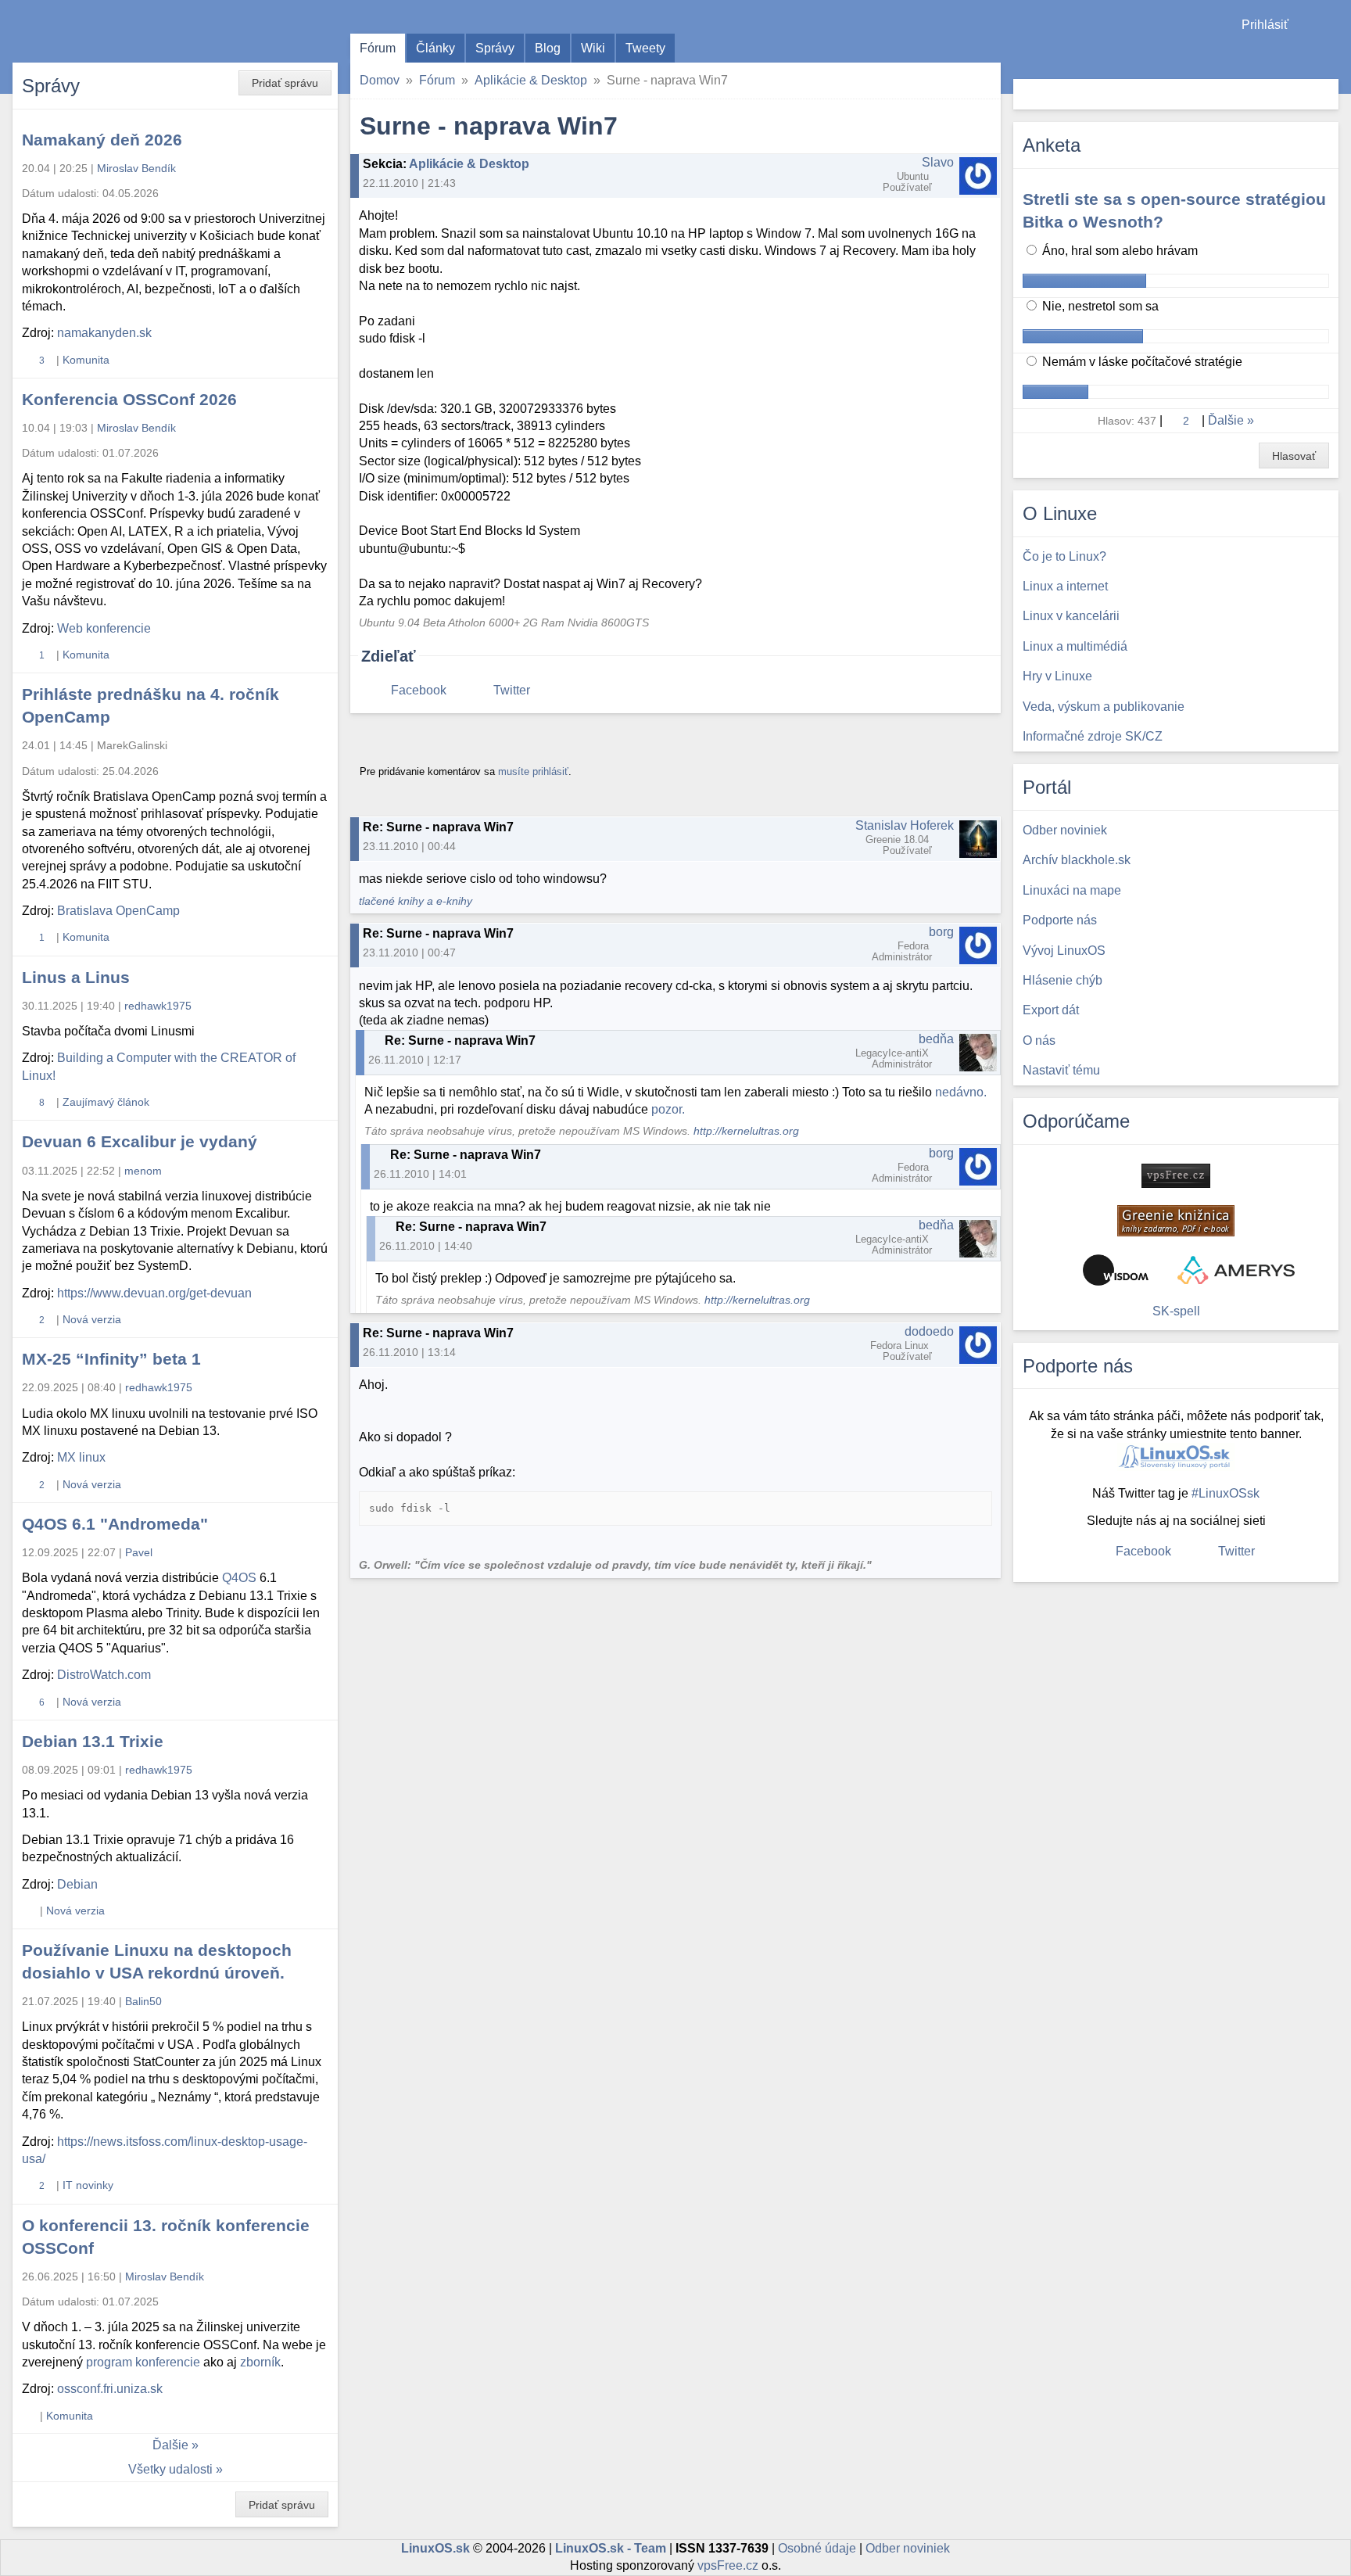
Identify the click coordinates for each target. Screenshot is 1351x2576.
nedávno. (961, 1092)
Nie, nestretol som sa (1099, 306)
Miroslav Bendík (136, 168)
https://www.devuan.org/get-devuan (154, 1293)
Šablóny (1331, 55)
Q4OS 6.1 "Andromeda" (115, 1524)
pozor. (668, 1109)
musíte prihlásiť (533, 771)
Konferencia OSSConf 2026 (129, 399)
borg (941, 932)
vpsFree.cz (728, 2565)
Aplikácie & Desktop (531, 80)
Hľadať (1325, 94)
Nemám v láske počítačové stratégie (1141, 362)
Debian (77, 1884)
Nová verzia (92, 1319)
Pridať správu (285, 83)
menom (143, 1171)
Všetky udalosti (170, 2469)
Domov (380, 80)
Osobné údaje (817, 2548)
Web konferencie (104, 628)
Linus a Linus (76, 977)
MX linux (81, 1457)
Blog (548, 48)
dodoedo (929, 1331)
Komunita (86, 360)
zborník (260, 2362)
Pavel (139, 1552)
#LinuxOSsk (1226, 1493)
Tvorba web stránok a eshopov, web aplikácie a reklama (1236, 1270)
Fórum (378, 48)
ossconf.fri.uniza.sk (110, 2389)
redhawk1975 (158, 1006)
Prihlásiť (1265, 25)
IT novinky (88, 2185)
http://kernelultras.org (746, 1131)
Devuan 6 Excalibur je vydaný (140, 1141)
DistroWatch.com (104, 1675)
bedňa (936, 1039)
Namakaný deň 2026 (102, 140)
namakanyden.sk (104, 333)
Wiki (593, 48)
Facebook (419, 690)
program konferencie (143, 2362)
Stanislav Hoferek (905, 825)
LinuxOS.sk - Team (611, 2548)
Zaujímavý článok (106, 1102)
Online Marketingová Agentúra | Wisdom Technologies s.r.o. (1116, 1270)
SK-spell (1176, 1311)
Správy (495, 48)
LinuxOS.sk (102, 31)
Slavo (938, 162)
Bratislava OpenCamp (118, 911)
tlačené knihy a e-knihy (416, 901)
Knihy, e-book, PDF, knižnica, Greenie (1176, 1221)
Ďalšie (170, 2445)
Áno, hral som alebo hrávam (1118, 251)
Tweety (645, 48)
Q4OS (239, 1578)
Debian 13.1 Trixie (93, 1741)
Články (435, 48)
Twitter (512, 690)
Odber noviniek (908, 2548)
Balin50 (143, 2001)
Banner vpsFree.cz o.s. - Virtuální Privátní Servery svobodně (1176, 1176)
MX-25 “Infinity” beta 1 (111, 1359)
